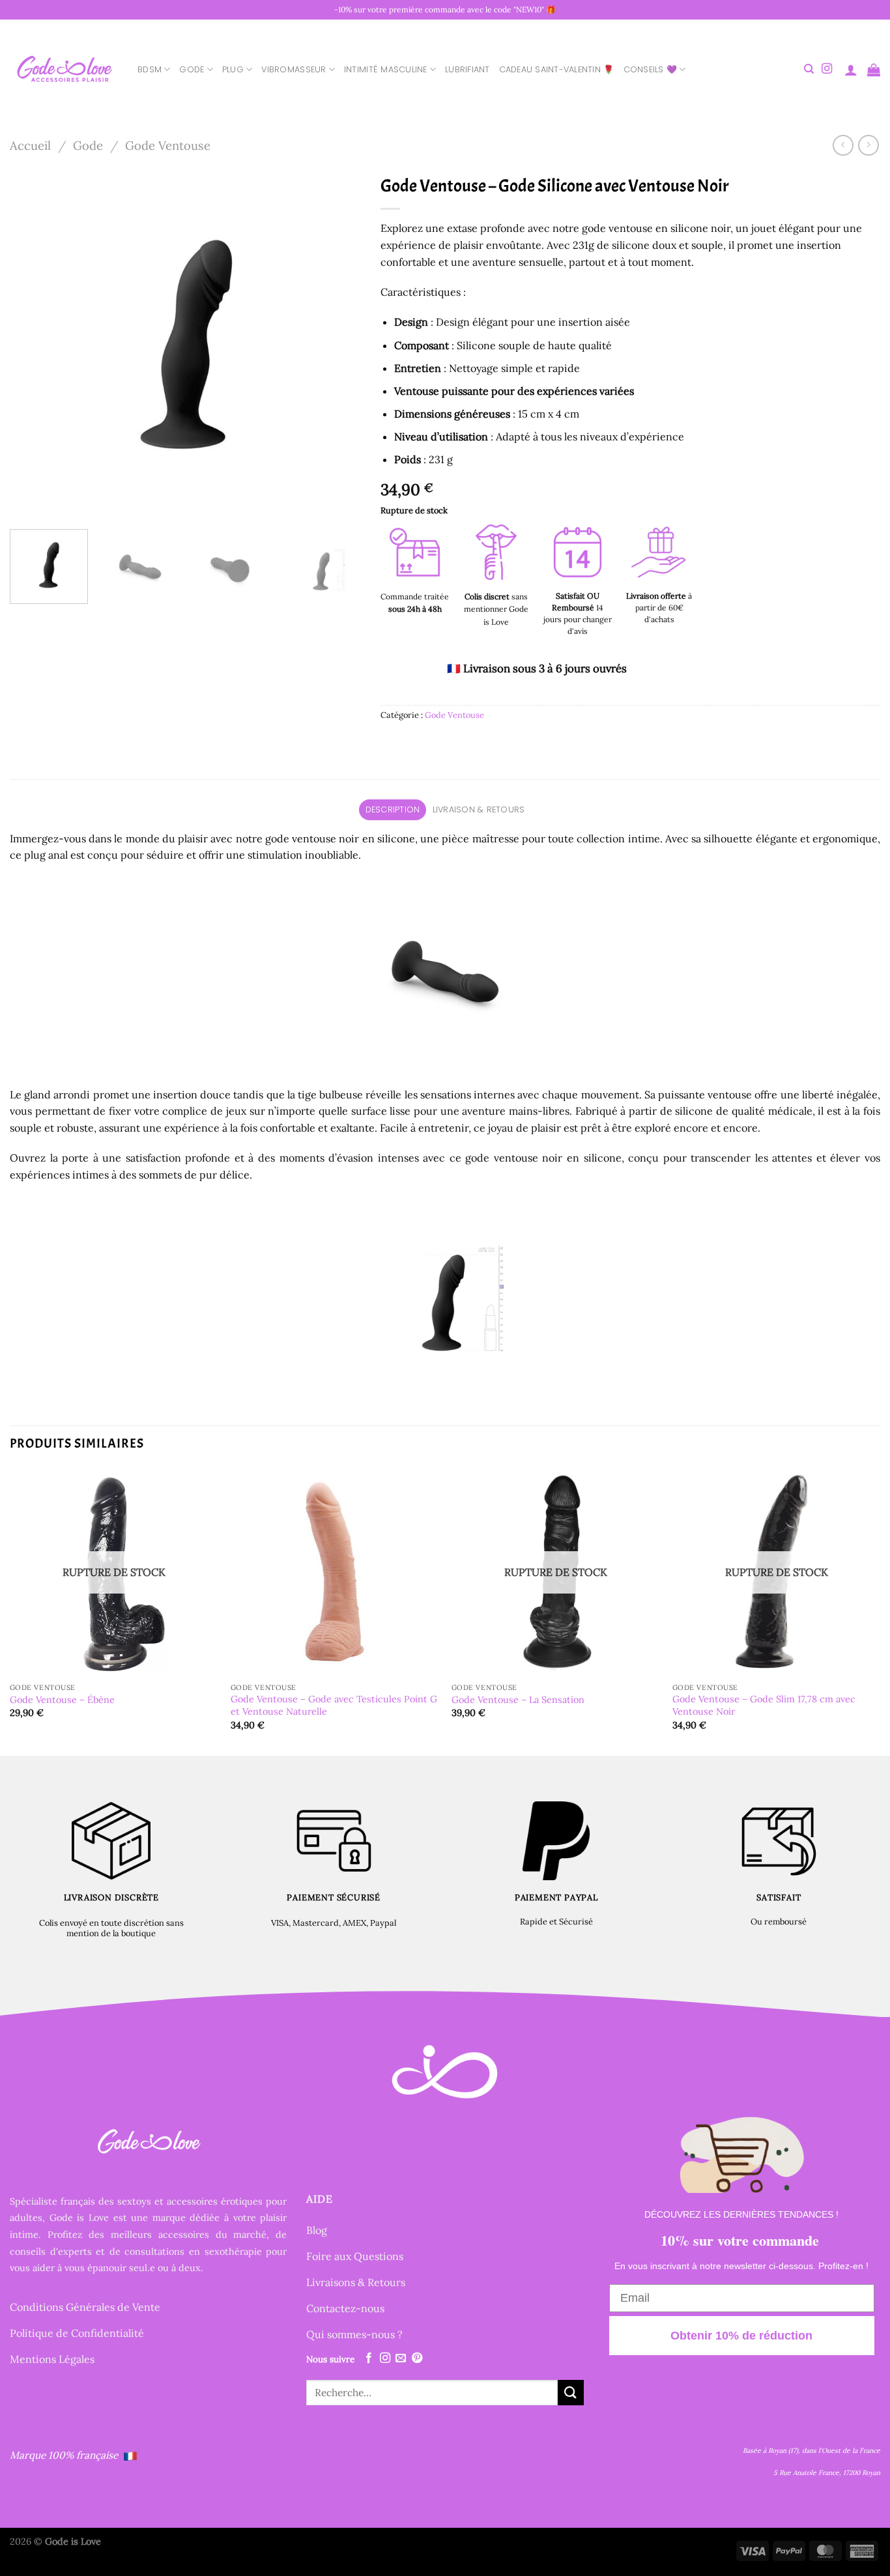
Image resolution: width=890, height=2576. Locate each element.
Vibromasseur (294, 69)
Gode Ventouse (168, 145)
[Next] (337, 344)
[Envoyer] (571, 2393)
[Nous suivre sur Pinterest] (417, 2358)
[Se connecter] (851, 70)
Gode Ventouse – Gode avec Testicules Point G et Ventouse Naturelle (334, 1705)
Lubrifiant (467, 69)
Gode (192, 69)
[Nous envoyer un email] (401, 2358)
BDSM (150, 69)
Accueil (30, 145)
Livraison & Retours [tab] (479, 809)
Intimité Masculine (386, 69)
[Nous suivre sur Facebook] (369, 2358)
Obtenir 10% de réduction (741, 2336)
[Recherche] (809, 69)
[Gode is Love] (64, 69)
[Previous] (33, 344)
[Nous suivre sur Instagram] (827, 69)
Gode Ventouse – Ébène (62, 1700)
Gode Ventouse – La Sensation (518, 1700)
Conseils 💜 (651, 69)
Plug (233, 69)
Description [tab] (393, 809)
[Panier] (874, 70)
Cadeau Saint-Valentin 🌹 (557, 69)
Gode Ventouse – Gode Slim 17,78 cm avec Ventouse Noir (764, 1705)
